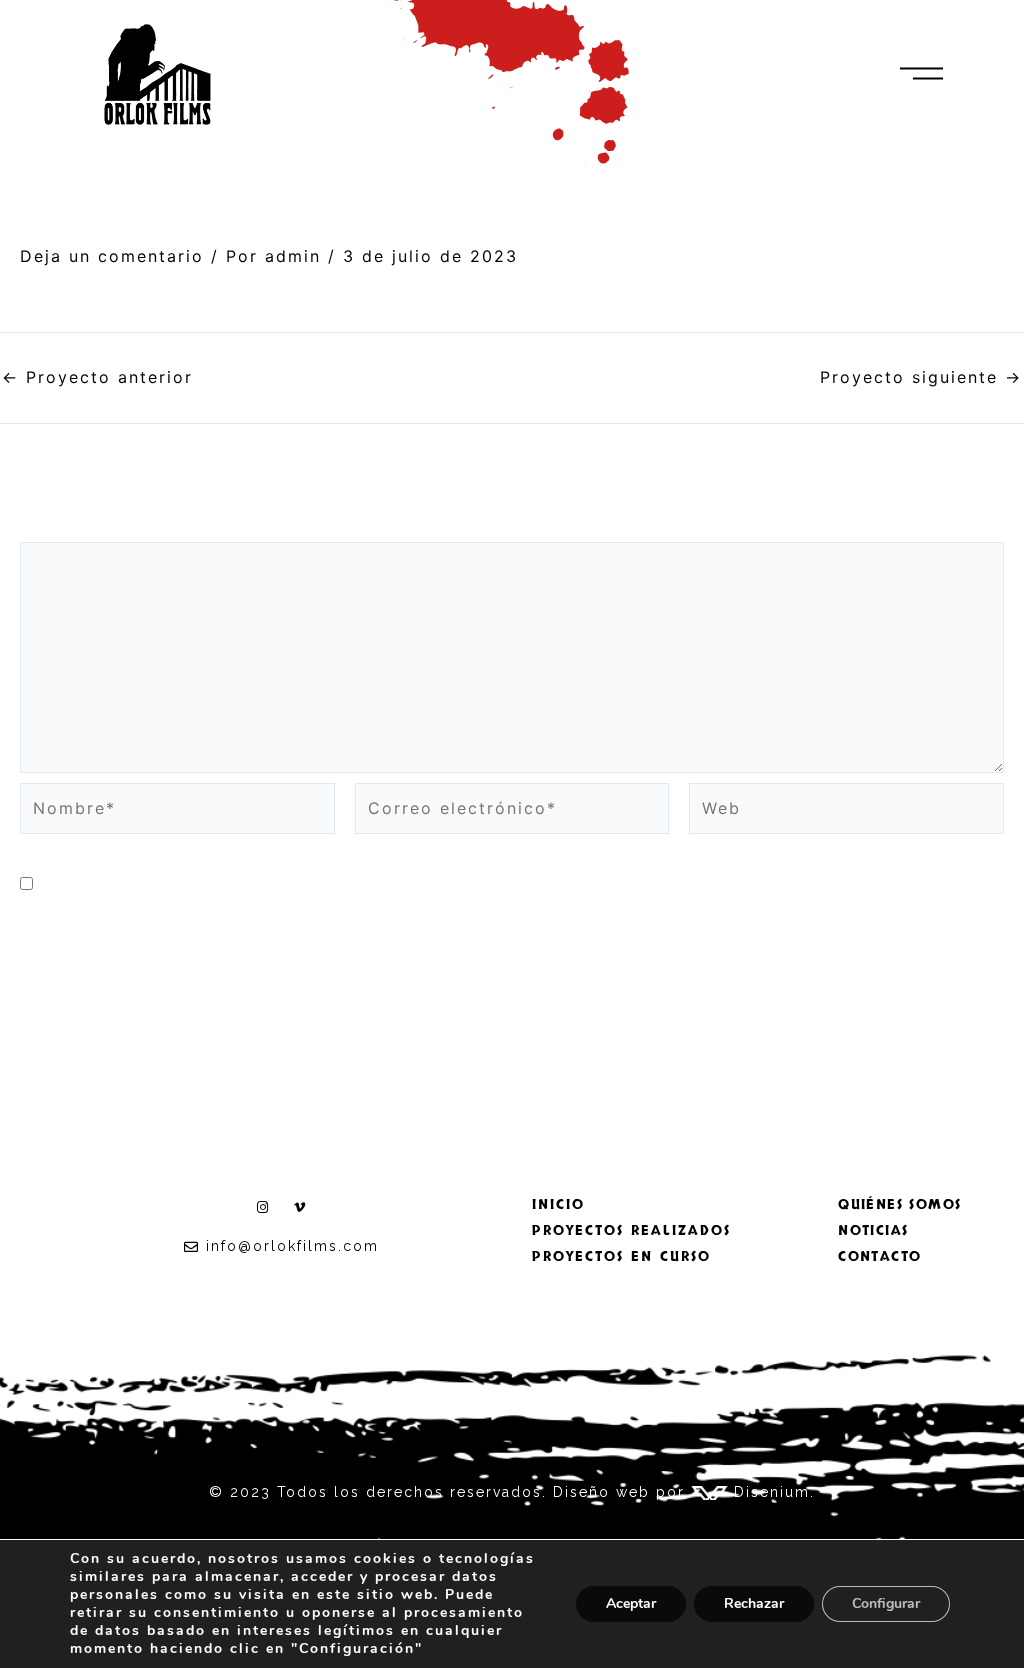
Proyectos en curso (621, 1256)
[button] (922, 74)
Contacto (879, 1256)
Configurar (886, 1603)
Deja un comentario (112, 256)
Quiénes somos (899, 1204)
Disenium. (771, 1492)
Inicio (558, 1204)
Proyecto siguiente (921, 377)
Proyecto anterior (97, 377)
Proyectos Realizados (631, 1230)
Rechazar (754, 1603)
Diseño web (601, 1492)
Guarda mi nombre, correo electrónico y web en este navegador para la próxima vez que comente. (518, 884)
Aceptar (631, 1603)
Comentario (83, 528)
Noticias (873, 1230)
